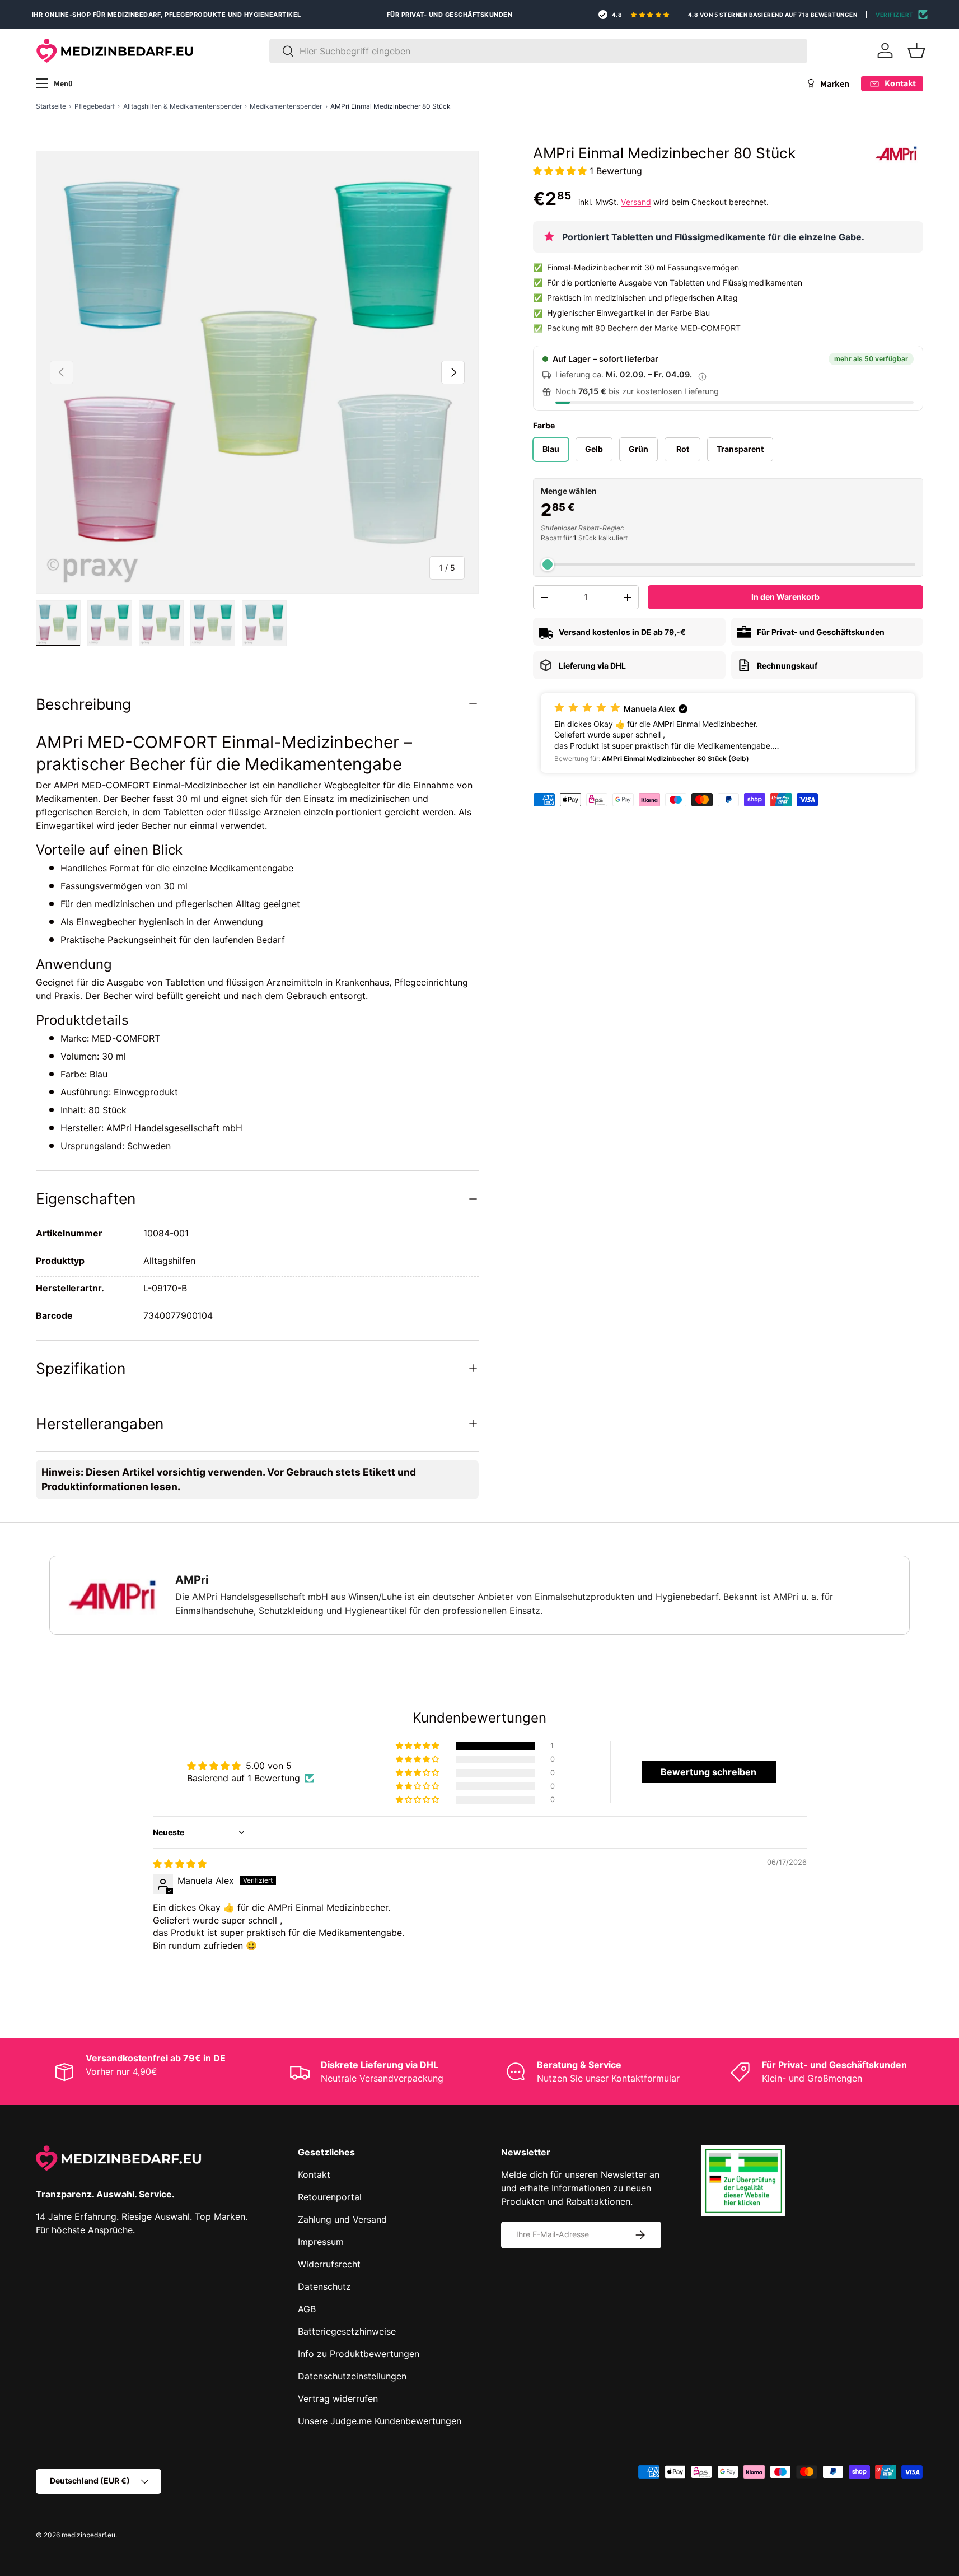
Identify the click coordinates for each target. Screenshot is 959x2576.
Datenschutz (324, 2286)
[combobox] (538, 51)
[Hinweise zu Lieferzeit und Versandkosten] (702, 376)
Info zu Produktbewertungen (359, 2354)
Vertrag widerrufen (338, 2398)
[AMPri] (896, 153)
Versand (636, 202)
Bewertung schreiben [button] (708, 1772)
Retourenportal (330, 2197)
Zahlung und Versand (342, 2219)
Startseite (51, 106)
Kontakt (314, 2174)
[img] (180, 1864)
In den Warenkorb (785, 597)
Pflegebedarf (95, 106)
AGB (307, 2309)
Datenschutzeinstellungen (352, 2376)
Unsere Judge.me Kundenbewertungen (380, 2421)
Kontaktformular (645, 2078)
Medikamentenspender (286, 106)
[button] (916, 50)
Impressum (321, 2242)
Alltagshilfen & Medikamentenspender (183, 106)
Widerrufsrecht (329, 2264)
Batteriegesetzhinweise (347, 2331)
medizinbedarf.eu (88, 2535)
